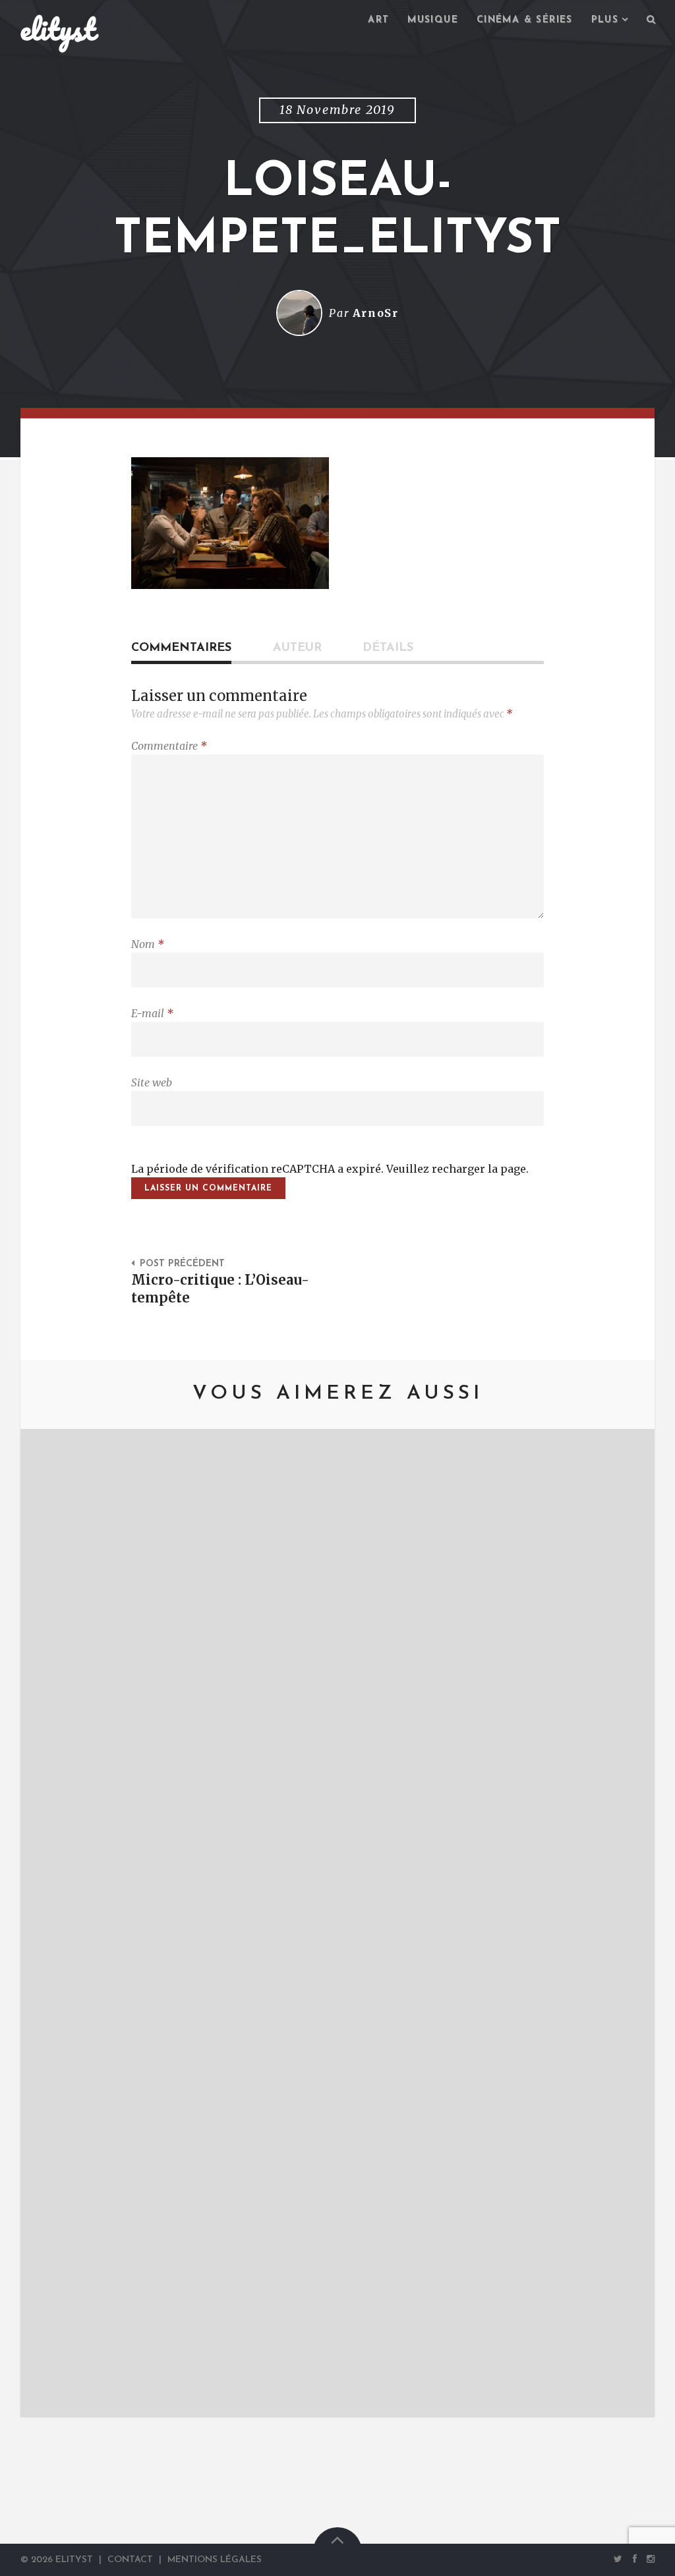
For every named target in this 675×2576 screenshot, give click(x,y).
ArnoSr (376, 313)
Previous (50, 1923)
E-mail (152, 1013)
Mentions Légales (215, 2560)
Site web (152, 1082)
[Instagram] (648, 2559)
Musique (433, 20)
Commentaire (169, 746)
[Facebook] (635, 2559)
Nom (148, 944)
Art (378, 20)
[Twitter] (618, 2559)
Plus (605, 20)
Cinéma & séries (525, 20)
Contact (130, 2560)
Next (625, 1923)
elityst (58, 29)
